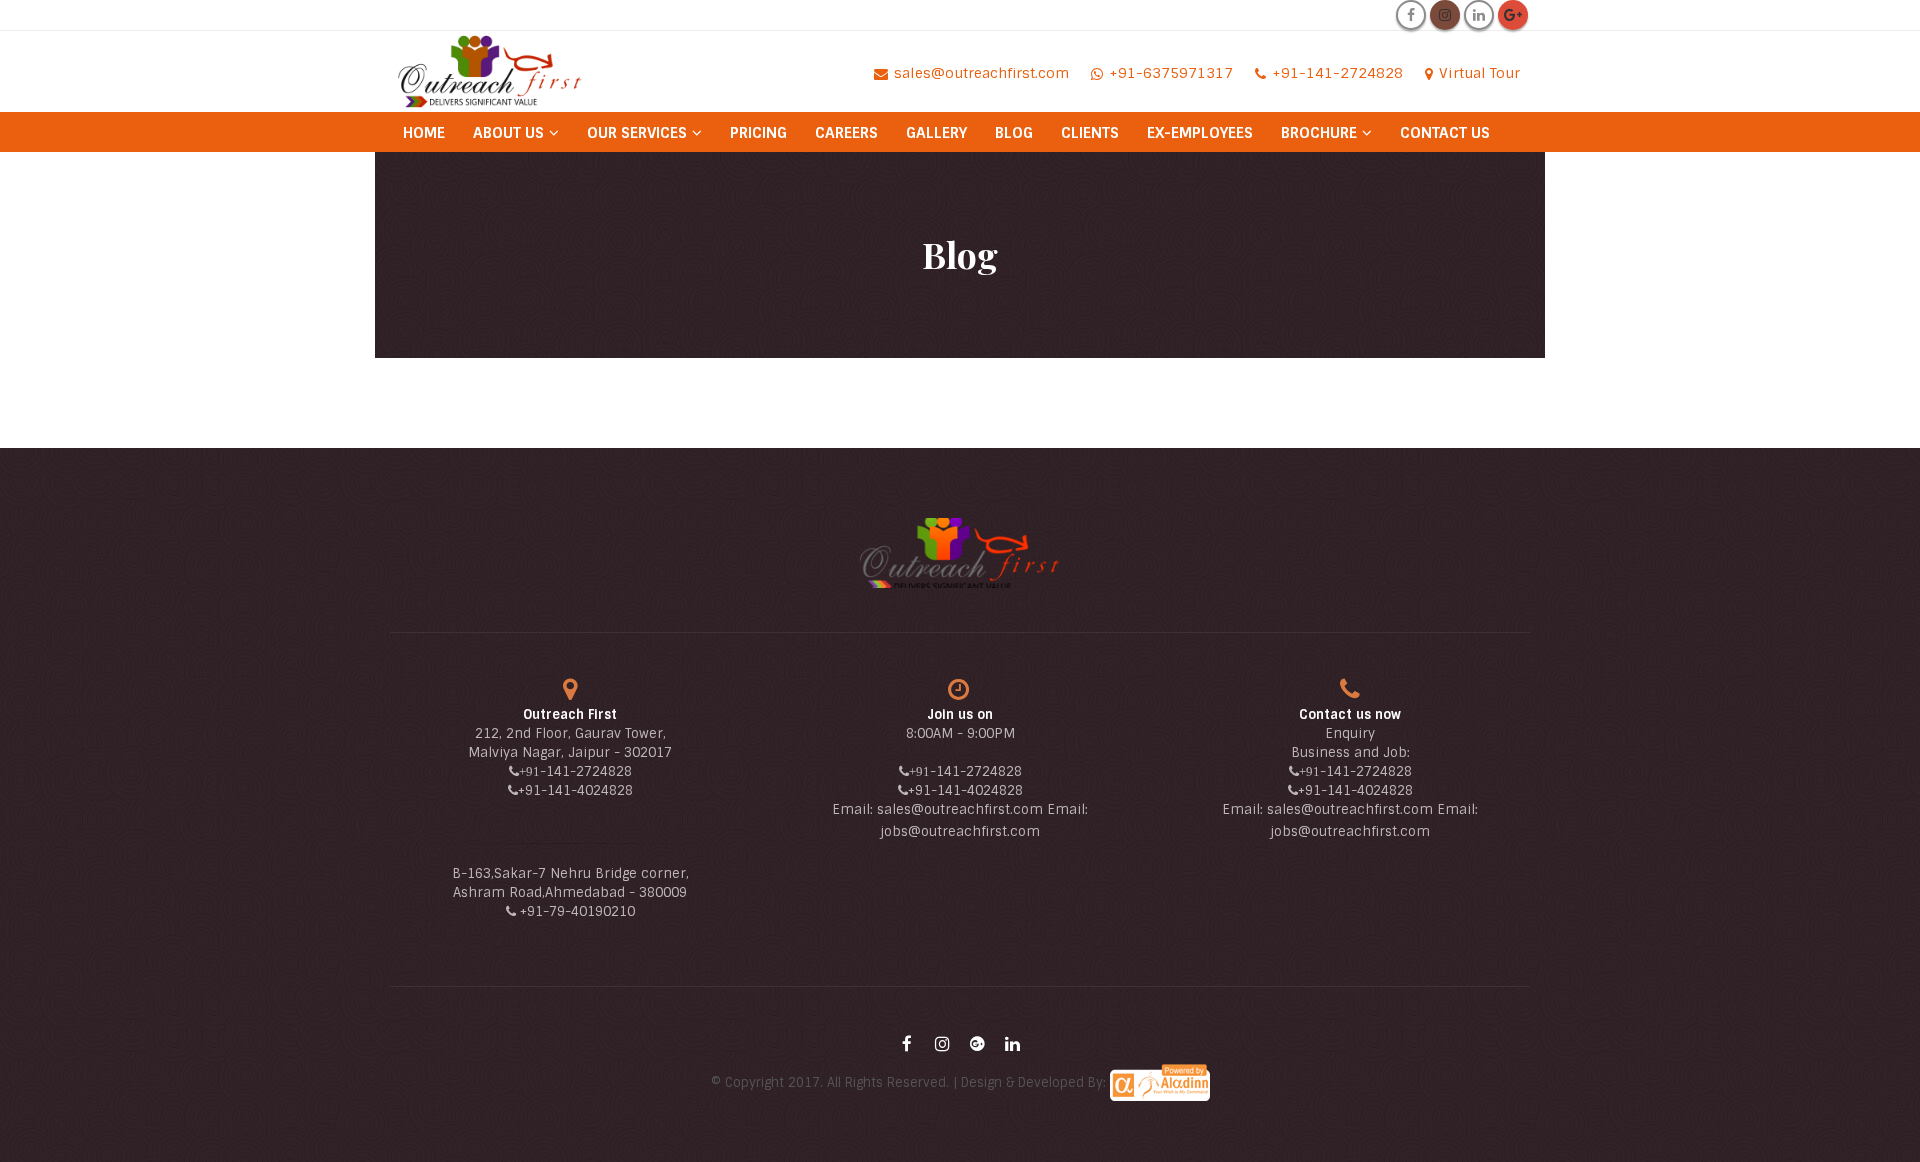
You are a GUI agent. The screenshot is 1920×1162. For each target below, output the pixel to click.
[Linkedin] (1012, 1044)
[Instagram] (1445, 15)
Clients (1090, 133)
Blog (1014, 133)
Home (424, 133)
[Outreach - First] (490, 71)
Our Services (637, 133)
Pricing (758, 133)
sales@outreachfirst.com (960, 809)
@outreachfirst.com (974, 831)
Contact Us (1445, 133)
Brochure (1319, 133)
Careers (846, 133)
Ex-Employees (1200, 133)
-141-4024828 (587, 790)
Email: (854, 809)
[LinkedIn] (1479, 15)
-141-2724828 (586, 771)
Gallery (936, 133)
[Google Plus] (1513, 15)
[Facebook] (1411, 15)
